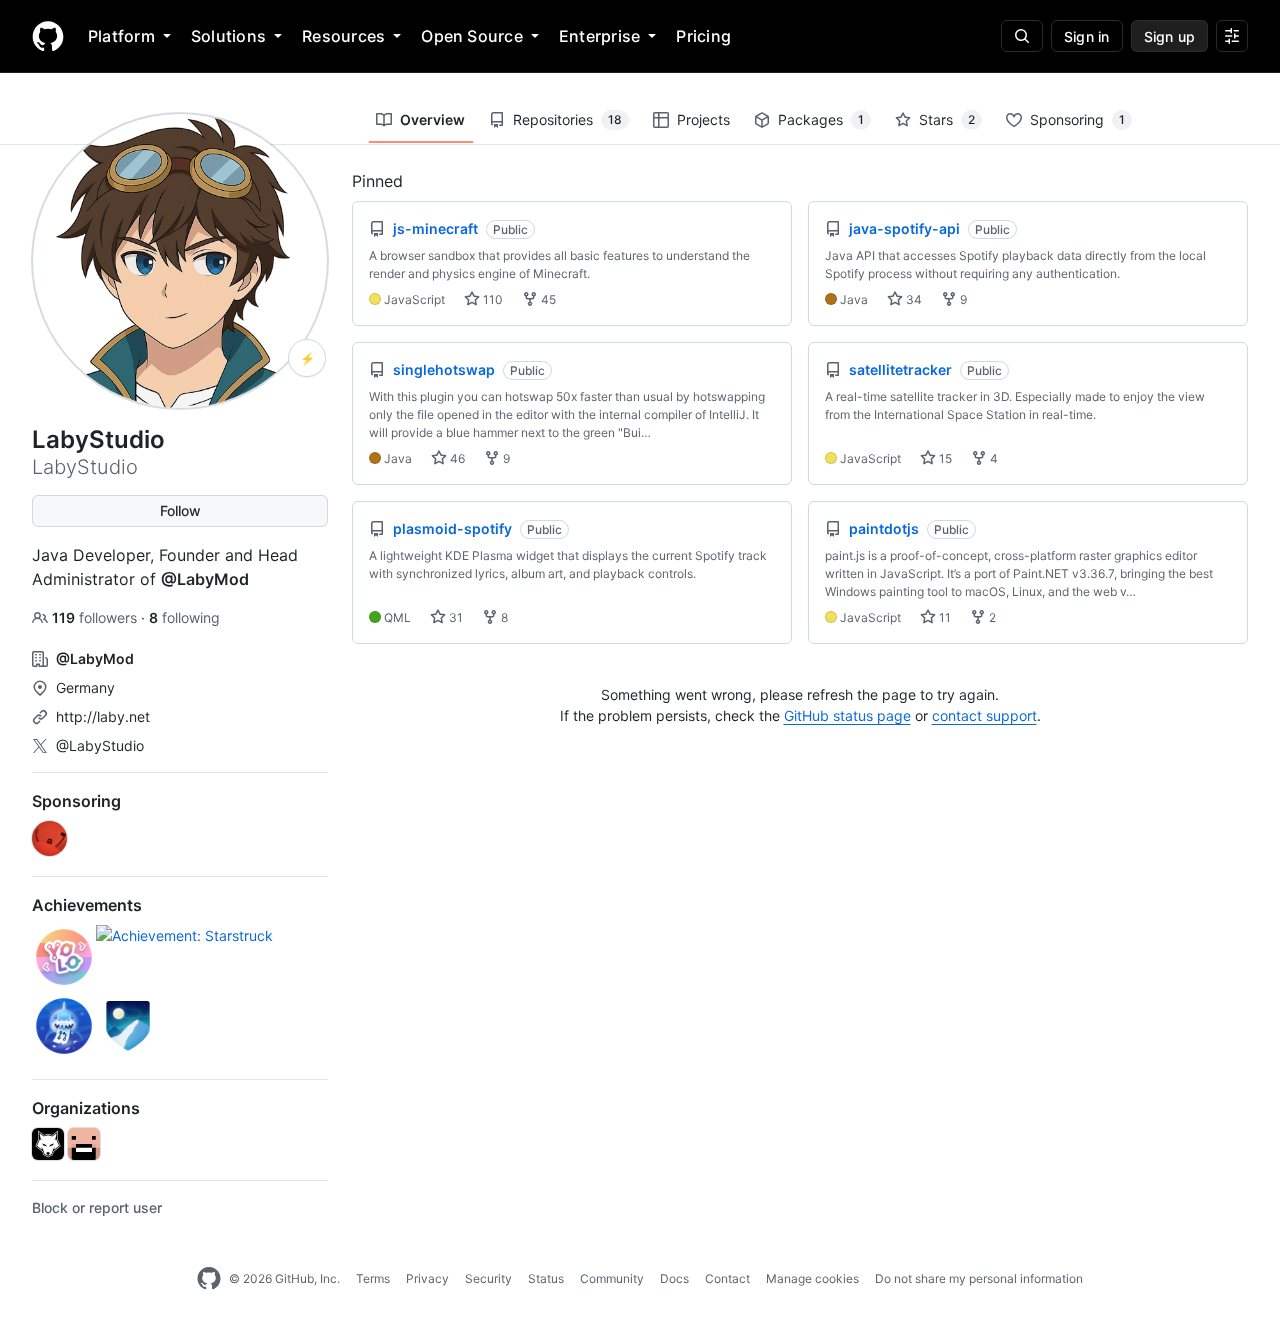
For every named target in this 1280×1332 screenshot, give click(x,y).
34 (912, 299)
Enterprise (599, 36)
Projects (703, 119)
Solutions (228, 36)
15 (944, 458)
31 (454, 617)
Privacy (427, 1278)
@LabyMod (205, 579)
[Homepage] (48, 36)
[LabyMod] (48, 1144)
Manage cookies (812, 1278)
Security (488, 1278)
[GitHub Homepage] (209, 1279)
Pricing (703, 36)
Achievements (87, 905)
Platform (121, 36)
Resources (343, 36)
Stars (947, 119)
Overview (432, 119)
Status (546, 1278)
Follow (180, 510)
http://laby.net (103, 716)
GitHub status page (847, 715)
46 (456, 458)
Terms (373, 1278)
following (184, 617)
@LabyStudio (100, 745)
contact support (984, 715)
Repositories (567, 119)
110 (491, 299)
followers (96, 617)
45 (547, 299)
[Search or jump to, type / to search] (1022, 36)
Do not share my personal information (979, 1278)
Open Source (472, 36)
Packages (821, 119)
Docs (674, 1278)
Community (612, 1278)
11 (943, 617)
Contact (727, 1278)
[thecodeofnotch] (84, 1144)
